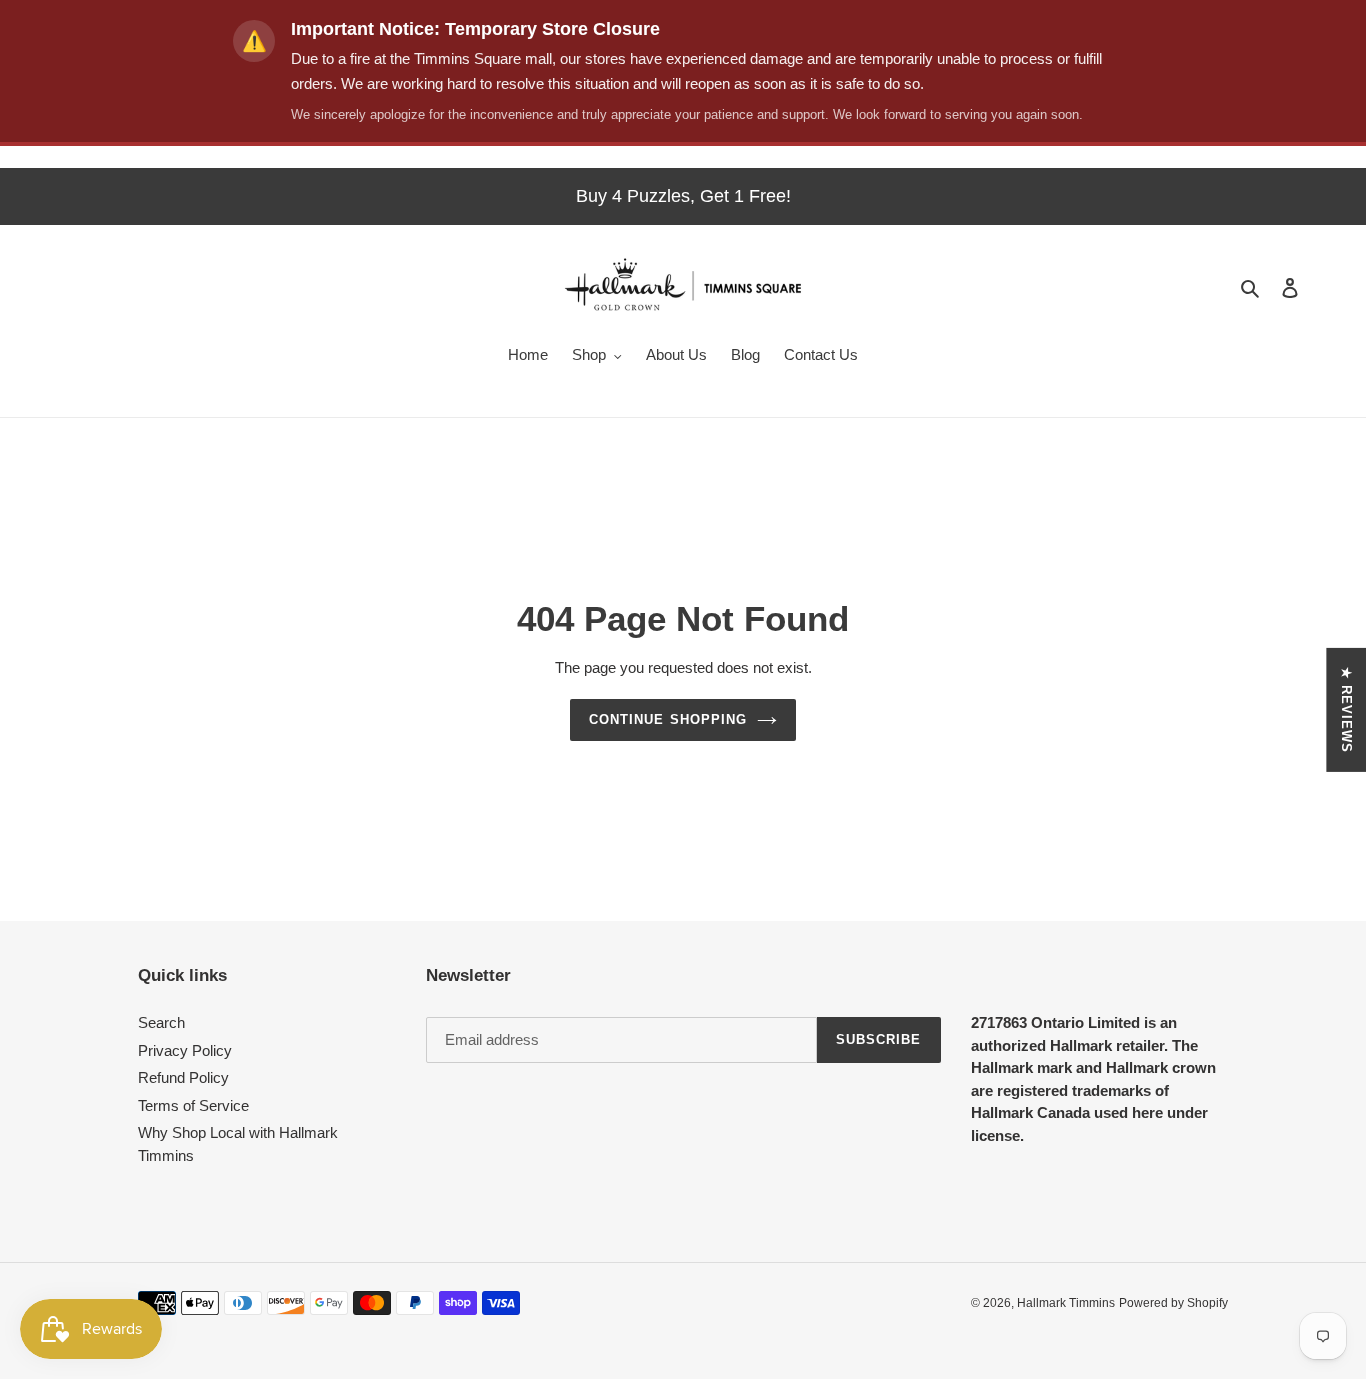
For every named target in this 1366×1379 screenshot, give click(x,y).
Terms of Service (193, 1105)
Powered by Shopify (1173, 1303)
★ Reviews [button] (1346, 709)
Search (161, 1022)
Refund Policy (183, 1077)
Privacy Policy (185, 1050)
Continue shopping (668, 719)
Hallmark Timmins (1066, 1303)
